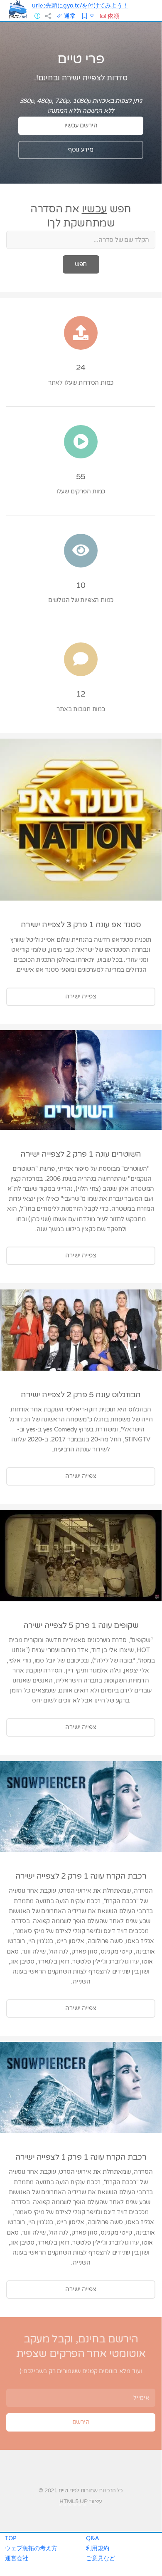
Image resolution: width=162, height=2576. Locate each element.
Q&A (92, 2538)
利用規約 (98, 2548)
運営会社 (17, 2558)
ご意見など (101, 2558)
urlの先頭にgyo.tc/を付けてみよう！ (80, 5)
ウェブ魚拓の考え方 (31, 2548)
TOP (11, 2538)
